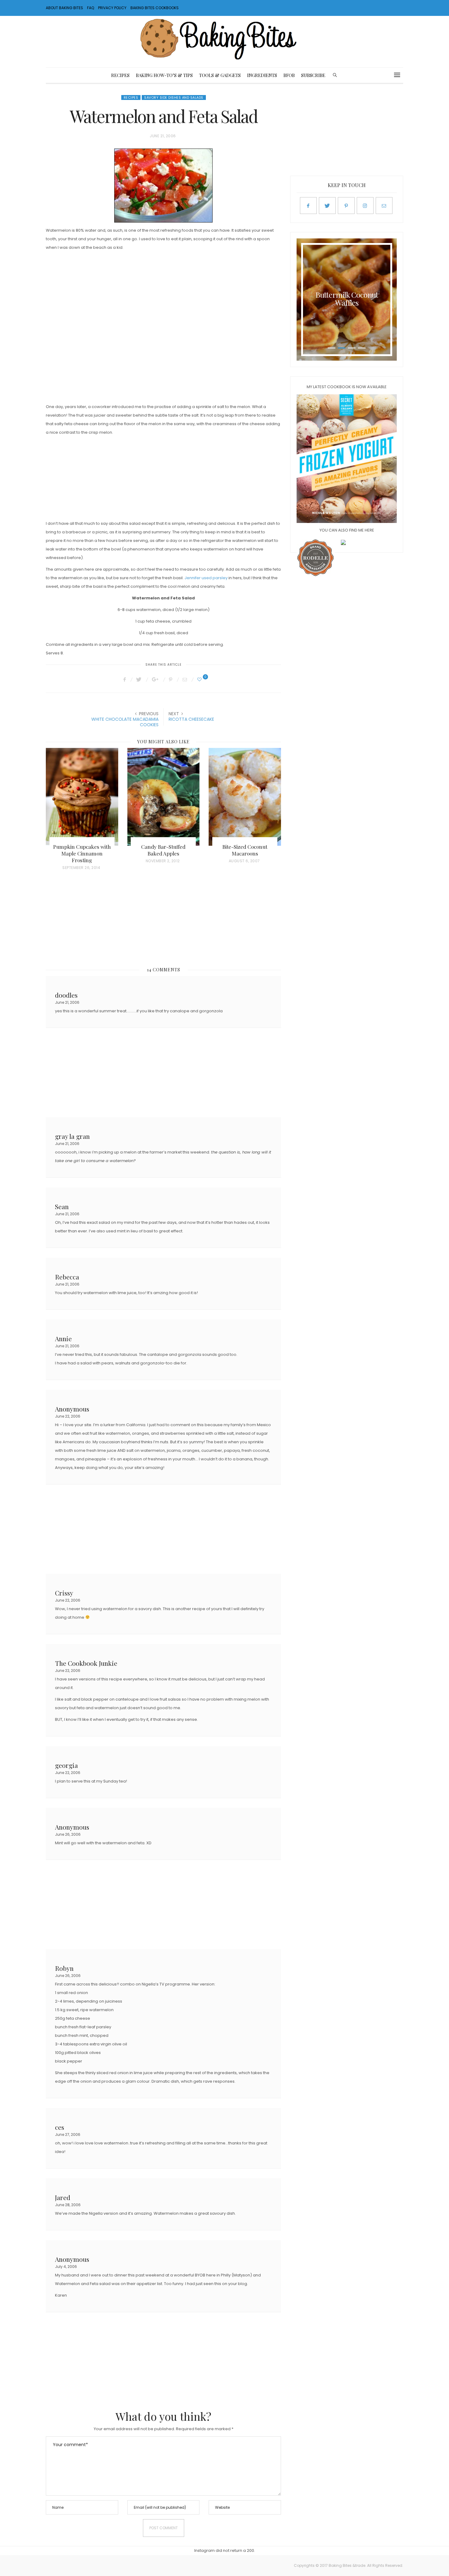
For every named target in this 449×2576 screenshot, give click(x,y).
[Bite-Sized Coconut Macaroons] (245, 797)
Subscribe (313, 75)
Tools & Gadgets (220, 75)
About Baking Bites (64, 8)
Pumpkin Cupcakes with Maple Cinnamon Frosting (82, 853)
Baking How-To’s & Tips (164, 75)
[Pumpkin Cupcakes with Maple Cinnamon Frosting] (82, 797)
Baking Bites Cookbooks (155, 8)
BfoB (289, 75)
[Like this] (200, 679)
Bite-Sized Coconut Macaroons (245, 850)
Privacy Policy (112, 8)
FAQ (91, 8)
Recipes (120, 75)
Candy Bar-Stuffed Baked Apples (163, 850)
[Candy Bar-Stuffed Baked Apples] (164, 797)
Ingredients (262, 75)
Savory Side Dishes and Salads (174, 98)
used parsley (215, 578)
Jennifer (193, 578)
